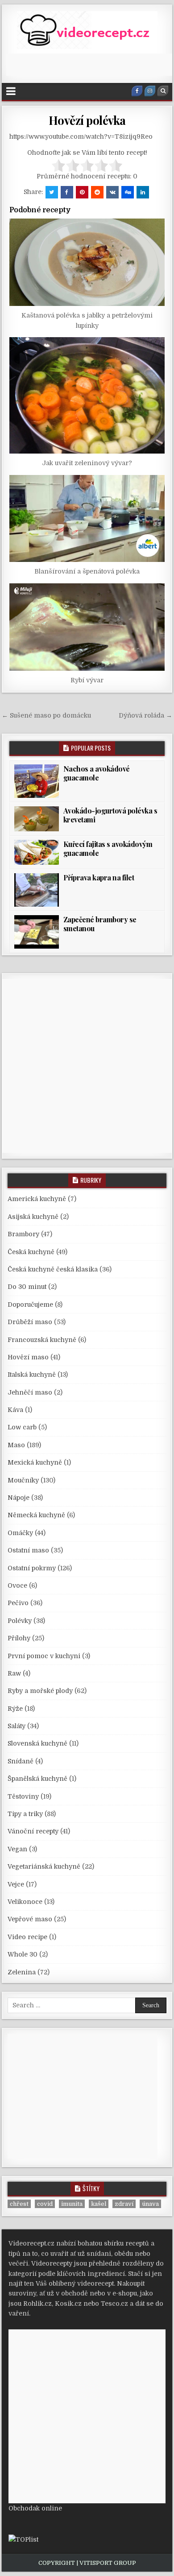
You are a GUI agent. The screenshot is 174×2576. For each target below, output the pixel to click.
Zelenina (22, 1972)
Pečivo (18, 1603)
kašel (99, 2204)
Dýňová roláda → (145, 715)
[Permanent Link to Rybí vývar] (87, 627)
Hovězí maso (28, 1357)
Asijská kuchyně (33, 1217)
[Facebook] (137, 91)
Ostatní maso (28, 1550)
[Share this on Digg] (128, 192)
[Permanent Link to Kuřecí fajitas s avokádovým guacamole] (37, 852)
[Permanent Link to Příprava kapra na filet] (37, 890)
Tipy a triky (25, 1814)
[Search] (163, 91)
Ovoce (17, 1585)
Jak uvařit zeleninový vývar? (87, 463)
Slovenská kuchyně (37, 1743)
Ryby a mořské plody (40, 1691)
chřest (19, 2204)
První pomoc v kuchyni (44, 1656)
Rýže (15, 1709)
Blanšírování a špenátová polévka (87, 571)
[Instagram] (150, 91)
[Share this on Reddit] (97, 192)
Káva (15, 1410)
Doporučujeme (30, 1305)
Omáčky (20, 1533)
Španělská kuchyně (37, 1779)
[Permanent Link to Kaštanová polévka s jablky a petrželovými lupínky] (87, 262)
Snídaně (21, 1761)
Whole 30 (23, 1954)
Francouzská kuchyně (42, 1340)
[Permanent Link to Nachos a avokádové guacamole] (37, 781)
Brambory (23, 1234)
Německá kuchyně (36, 1515)
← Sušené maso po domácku (46, 715)
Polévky (20, 1621)
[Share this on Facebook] (67, 192)
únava (150, 2204)
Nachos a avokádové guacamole (97, 773)
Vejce (16, 1884)
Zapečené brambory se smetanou (100, 924)
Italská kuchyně (32, 1375)
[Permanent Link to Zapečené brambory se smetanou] (37, 932)
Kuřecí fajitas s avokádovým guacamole (108, 848)
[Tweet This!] (52, 192)
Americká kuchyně (37, 1199)
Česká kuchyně (31, 1252)
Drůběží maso (30, 1322)
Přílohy (19, 1638)
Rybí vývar (87, 680)
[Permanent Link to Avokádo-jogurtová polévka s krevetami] (37, 819)
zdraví (124, 2204)
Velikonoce (25, 1902)
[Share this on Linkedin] (143, 192)
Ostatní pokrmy (32, 1568)
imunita (72, 2204)
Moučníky (23, 1480)
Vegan (17, 1849)
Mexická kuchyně (35, 1462)
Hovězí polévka (87, 120)
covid (45, 2204)
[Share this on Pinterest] (82, 192)
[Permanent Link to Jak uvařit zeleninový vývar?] (87, 395)
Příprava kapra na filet (99, 877)
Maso (16, 1445)
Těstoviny (23, 1796)
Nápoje (19, 1498)
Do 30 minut (27, 1287)
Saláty (17, 1726)
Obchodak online (35, 2508)
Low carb (22, 1427)
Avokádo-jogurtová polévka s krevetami (110, 815)
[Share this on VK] (112, 192)
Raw (14, 1673)
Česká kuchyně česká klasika (53, 1269)
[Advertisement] (90, 65)
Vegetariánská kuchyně (44, 1866)
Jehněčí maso (30, 1392)
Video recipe (27, 1937)
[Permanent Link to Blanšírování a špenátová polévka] (87, 519)
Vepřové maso (30, 1919)
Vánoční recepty (33, 1831)
